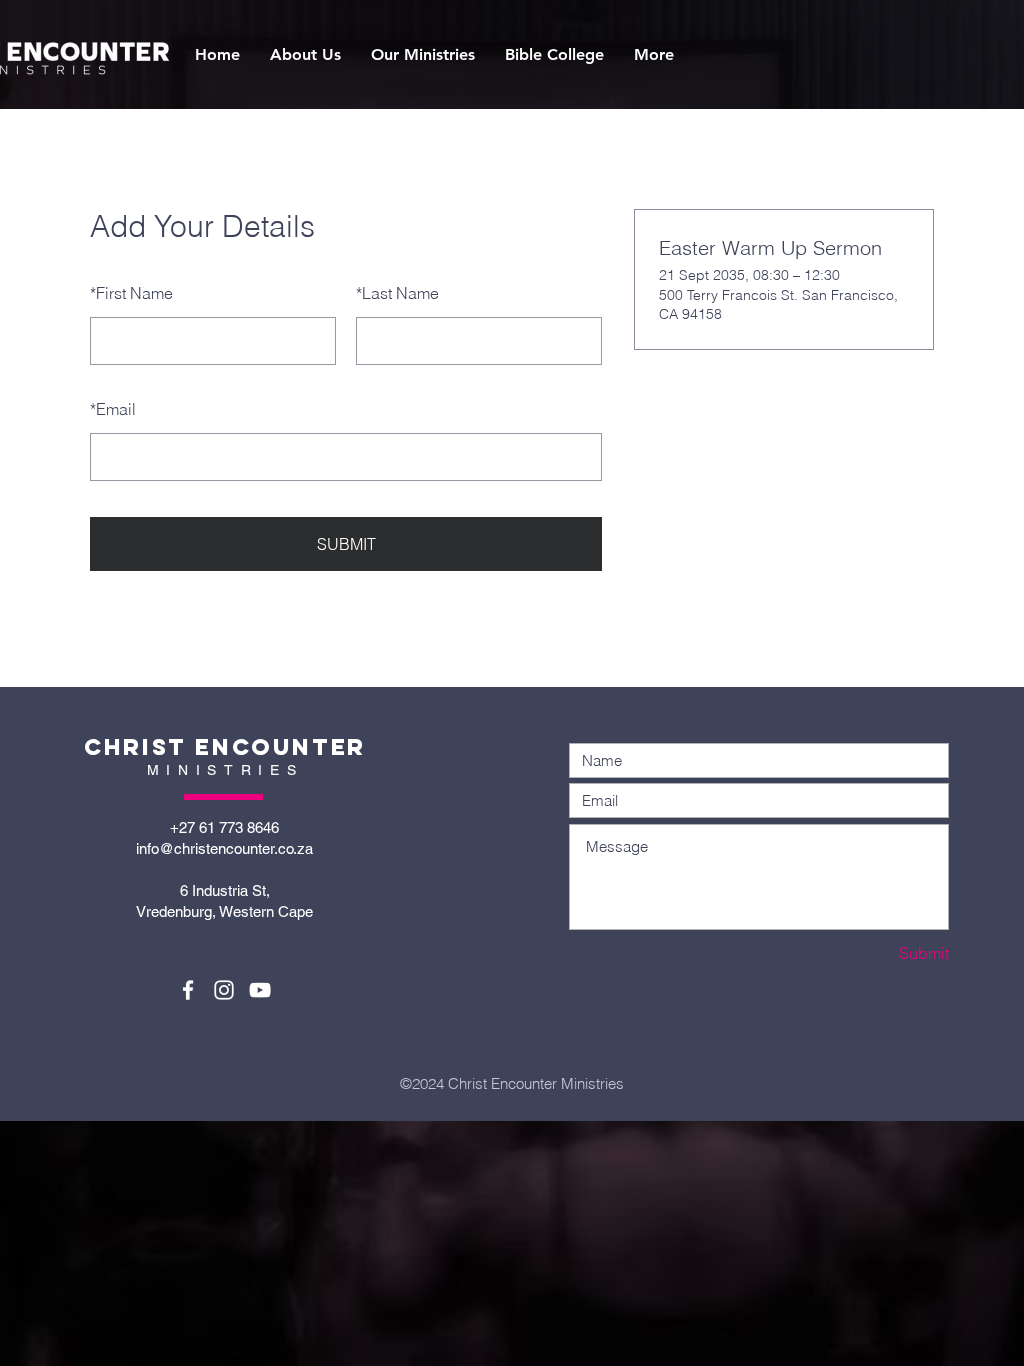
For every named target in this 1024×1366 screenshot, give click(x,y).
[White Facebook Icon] (188, 990)
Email (113, 409)
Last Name (397, 293)
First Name (131, 293)
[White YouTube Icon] (260, 990)
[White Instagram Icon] (224, 990)
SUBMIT (346, 544)
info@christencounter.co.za (224, 848)
